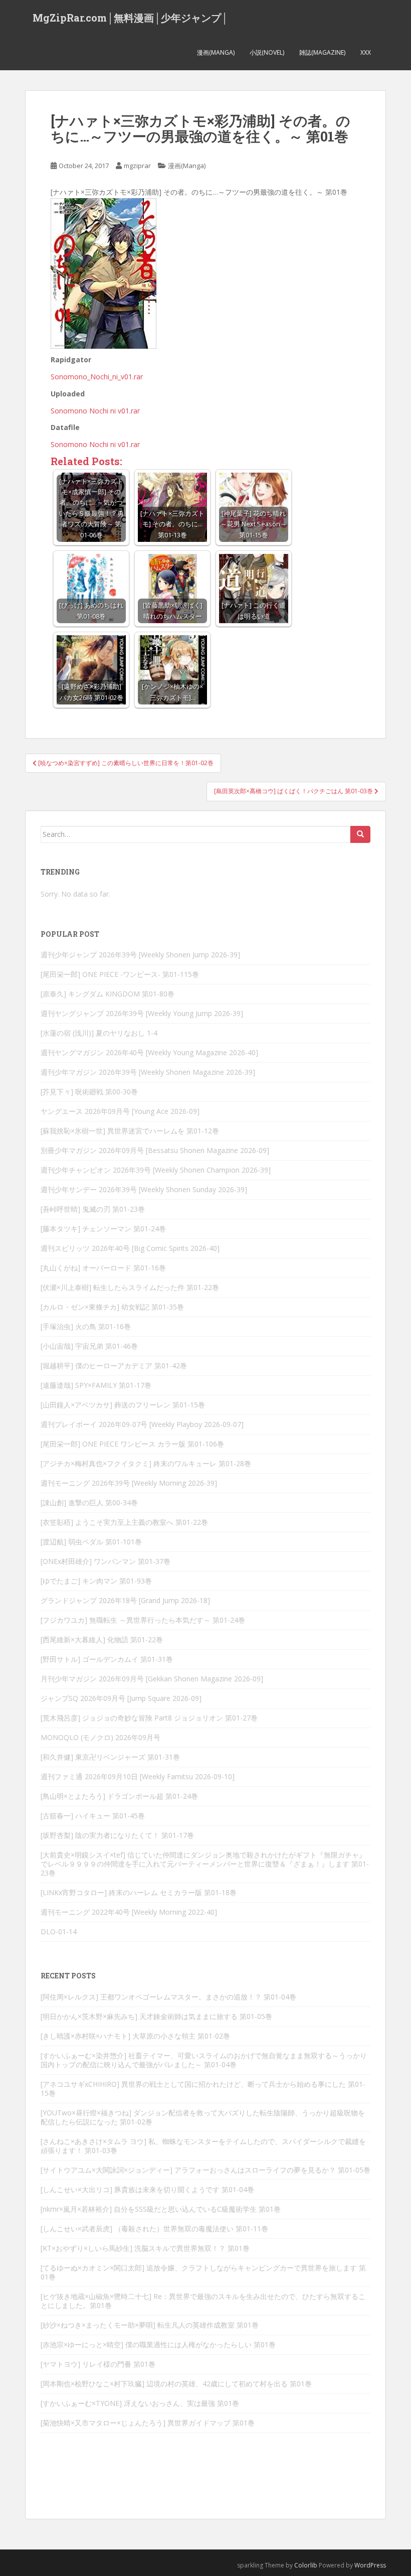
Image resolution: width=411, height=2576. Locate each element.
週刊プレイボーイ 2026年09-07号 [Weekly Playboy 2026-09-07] (142, 1424)
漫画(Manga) (216, 52)
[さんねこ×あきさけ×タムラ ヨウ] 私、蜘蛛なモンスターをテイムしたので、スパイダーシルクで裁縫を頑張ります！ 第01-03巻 (203, 2146)
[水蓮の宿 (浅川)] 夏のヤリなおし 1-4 (99, 1033)
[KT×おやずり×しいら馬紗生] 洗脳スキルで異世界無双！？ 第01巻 (145, 2248)
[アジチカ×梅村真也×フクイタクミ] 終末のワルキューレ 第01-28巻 (146, 1463)
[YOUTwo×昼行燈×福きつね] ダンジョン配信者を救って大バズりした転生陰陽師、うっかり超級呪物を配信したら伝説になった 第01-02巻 (203, 2117)
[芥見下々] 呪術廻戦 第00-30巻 (89, 1092)
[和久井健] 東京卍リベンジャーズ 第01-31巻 (110, 1757)
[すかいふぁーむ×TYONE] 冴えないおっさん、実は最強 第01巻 (140, 2403)
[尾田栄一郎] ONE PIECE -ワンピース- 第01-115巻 (120, 974)
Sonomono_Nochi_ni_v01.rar (97, 377)
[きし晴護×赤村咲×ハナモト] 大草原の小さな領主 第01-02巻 (135, 2036)
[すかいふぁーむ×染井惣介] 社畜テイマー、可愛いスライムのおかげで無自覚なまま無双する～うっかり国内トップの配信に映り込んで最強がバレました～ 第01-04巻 (204, 2060)
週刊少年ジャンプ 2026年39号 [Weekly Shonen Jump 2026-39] (140, 955)
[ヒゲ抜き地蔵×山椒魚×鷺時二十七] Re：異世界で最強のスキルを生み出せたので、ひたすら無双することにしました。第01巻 (203, 2301)
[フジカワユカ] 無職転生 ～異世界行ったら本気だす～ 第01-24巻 (143, 1620)
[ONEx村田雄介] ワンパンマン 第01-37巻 (106, 1561)
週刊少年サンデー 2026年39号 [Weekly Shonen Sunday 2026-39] (144, 1189)
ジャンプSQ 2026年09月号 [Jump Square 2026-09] (121, 1698)
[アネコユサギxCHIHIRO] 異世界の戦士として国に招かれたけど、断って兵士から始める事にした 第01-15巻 (203, 2089)
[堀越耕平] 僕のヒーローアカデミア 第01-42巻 (114, 1366)
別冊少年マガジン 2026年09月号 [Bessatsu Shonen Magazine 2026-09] (155, 1150)
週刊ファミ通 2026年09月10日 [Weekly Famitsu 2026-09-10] (138, 1776)
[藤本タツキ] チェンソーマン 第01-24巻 (103, 1229)
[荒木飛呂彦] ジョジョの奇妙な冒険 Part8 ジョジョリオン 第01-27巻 (149, 1718)
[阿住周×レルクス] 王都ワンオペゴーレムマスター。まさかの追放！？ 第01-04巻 (168, 1997)
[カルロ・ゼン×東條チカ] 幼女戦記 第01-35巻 (112, 1307)
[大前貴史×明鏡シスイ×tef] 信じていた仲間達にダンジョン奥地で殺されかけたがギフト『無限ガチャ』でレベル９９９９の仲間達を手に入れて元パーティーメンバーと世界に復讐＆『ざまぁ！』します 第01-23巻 (205, 1864)
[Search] (360, 834)
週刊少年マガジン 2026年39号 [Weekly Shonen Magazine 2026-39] (148, 1072)
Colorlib (306, 2565)
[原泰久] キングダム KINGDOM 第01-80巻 (108, 994)
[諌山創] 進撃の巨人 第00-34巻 (89, 1502)
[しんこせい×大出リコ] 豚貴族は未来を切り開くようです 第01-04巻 (147, 2189)
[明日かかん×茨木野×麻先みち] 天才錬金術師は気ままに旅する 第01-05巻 (156, 2016)
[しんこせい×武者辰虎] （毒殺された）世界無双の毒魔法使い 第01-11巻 (154, 2229)
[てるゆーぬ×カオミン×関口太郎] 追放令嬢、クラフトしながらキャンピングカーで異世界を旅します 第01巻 (203, 2272)
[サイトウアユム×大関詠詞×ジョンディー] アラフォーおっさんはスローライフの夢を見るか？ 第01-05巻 (205, 2170)
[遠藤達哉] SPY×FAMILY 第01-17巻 (96, 1385)
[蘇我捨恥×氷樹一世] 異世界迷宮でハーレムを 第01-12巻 (130, 1131)
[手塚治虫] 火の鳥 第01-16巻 (86, 1326)
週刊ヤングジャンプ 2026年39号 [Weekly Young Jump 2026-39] (142, 1013)
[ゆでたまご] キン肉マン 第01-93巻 (96, 1581)
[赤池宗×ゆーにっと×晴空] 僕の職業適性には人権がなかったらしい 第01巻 (158, 2344)
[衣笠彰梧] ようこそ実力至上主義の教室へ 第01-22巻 (124, 1522)
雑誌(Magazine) (322, 52)
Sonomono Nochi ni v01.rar (95, 411)
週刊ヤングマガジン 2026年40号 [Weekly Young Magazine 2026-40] (149, 1052)
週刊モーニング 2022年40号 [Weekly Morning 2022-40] (129, 1912)
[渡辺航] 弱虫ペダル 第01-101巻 (91, 1542)
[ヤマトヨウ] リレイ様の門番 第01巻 (98, 2364)
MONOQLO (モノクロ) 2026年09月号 (100, 1737)
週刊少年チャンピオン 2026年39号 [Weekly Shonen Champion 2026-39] (156, 1170)
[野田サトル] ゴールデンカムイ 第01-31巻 (107, 1659)
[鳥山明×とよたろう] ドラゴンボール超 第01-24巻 (119, 1796)
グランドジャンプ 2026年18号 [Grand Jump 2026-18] (125, 1600)
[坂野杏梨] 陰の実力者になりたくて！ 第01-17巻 (117, 1835)
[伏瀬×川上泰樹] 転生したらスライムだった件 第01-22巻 (130, 1287)
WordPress (370, 2565)
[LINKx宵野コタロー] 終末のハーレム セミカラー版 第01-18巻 (139, 1892)
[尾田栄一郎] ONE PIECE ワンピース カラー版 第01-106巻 (132, 1444)
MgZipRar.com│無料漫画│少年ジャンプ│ (130, 18)
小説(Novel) (267, 52)
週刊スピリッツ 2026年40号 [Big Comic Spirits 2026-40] (130, 1248)
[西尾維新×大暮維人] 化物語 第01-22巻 (102, 1639)
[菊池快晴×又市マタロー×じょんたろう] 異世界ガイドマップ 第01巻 (148, 2423)
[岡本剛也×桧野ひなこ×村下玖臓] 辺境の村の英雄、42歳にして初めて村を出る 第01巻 (176, 2384)
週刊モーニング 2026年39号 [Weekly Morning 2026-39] (129, 1483)
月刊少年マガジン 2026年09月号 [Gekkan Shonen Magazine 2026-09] (152, 1679)
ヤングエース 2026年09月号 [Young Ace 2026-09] (120, 1111)
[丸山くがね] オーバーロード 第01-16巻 (103, 1268)
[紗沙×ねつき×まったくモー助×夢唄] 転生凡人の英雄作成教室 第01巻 (150, 2325)
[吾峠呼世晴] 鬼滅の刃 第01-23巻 (93, 1209)
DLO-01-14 (59, 1931)
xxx (366, 52)
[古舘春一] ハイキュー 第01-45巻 (93, 1816)
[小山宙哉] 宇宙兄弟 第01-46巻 (89, 1346)
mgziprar (137, 166)
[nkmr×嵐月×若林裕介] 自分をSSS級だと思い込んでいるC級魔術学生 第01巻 (161, 2209)
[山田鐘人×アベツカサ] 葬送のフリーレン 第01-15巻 (123, 1405)
